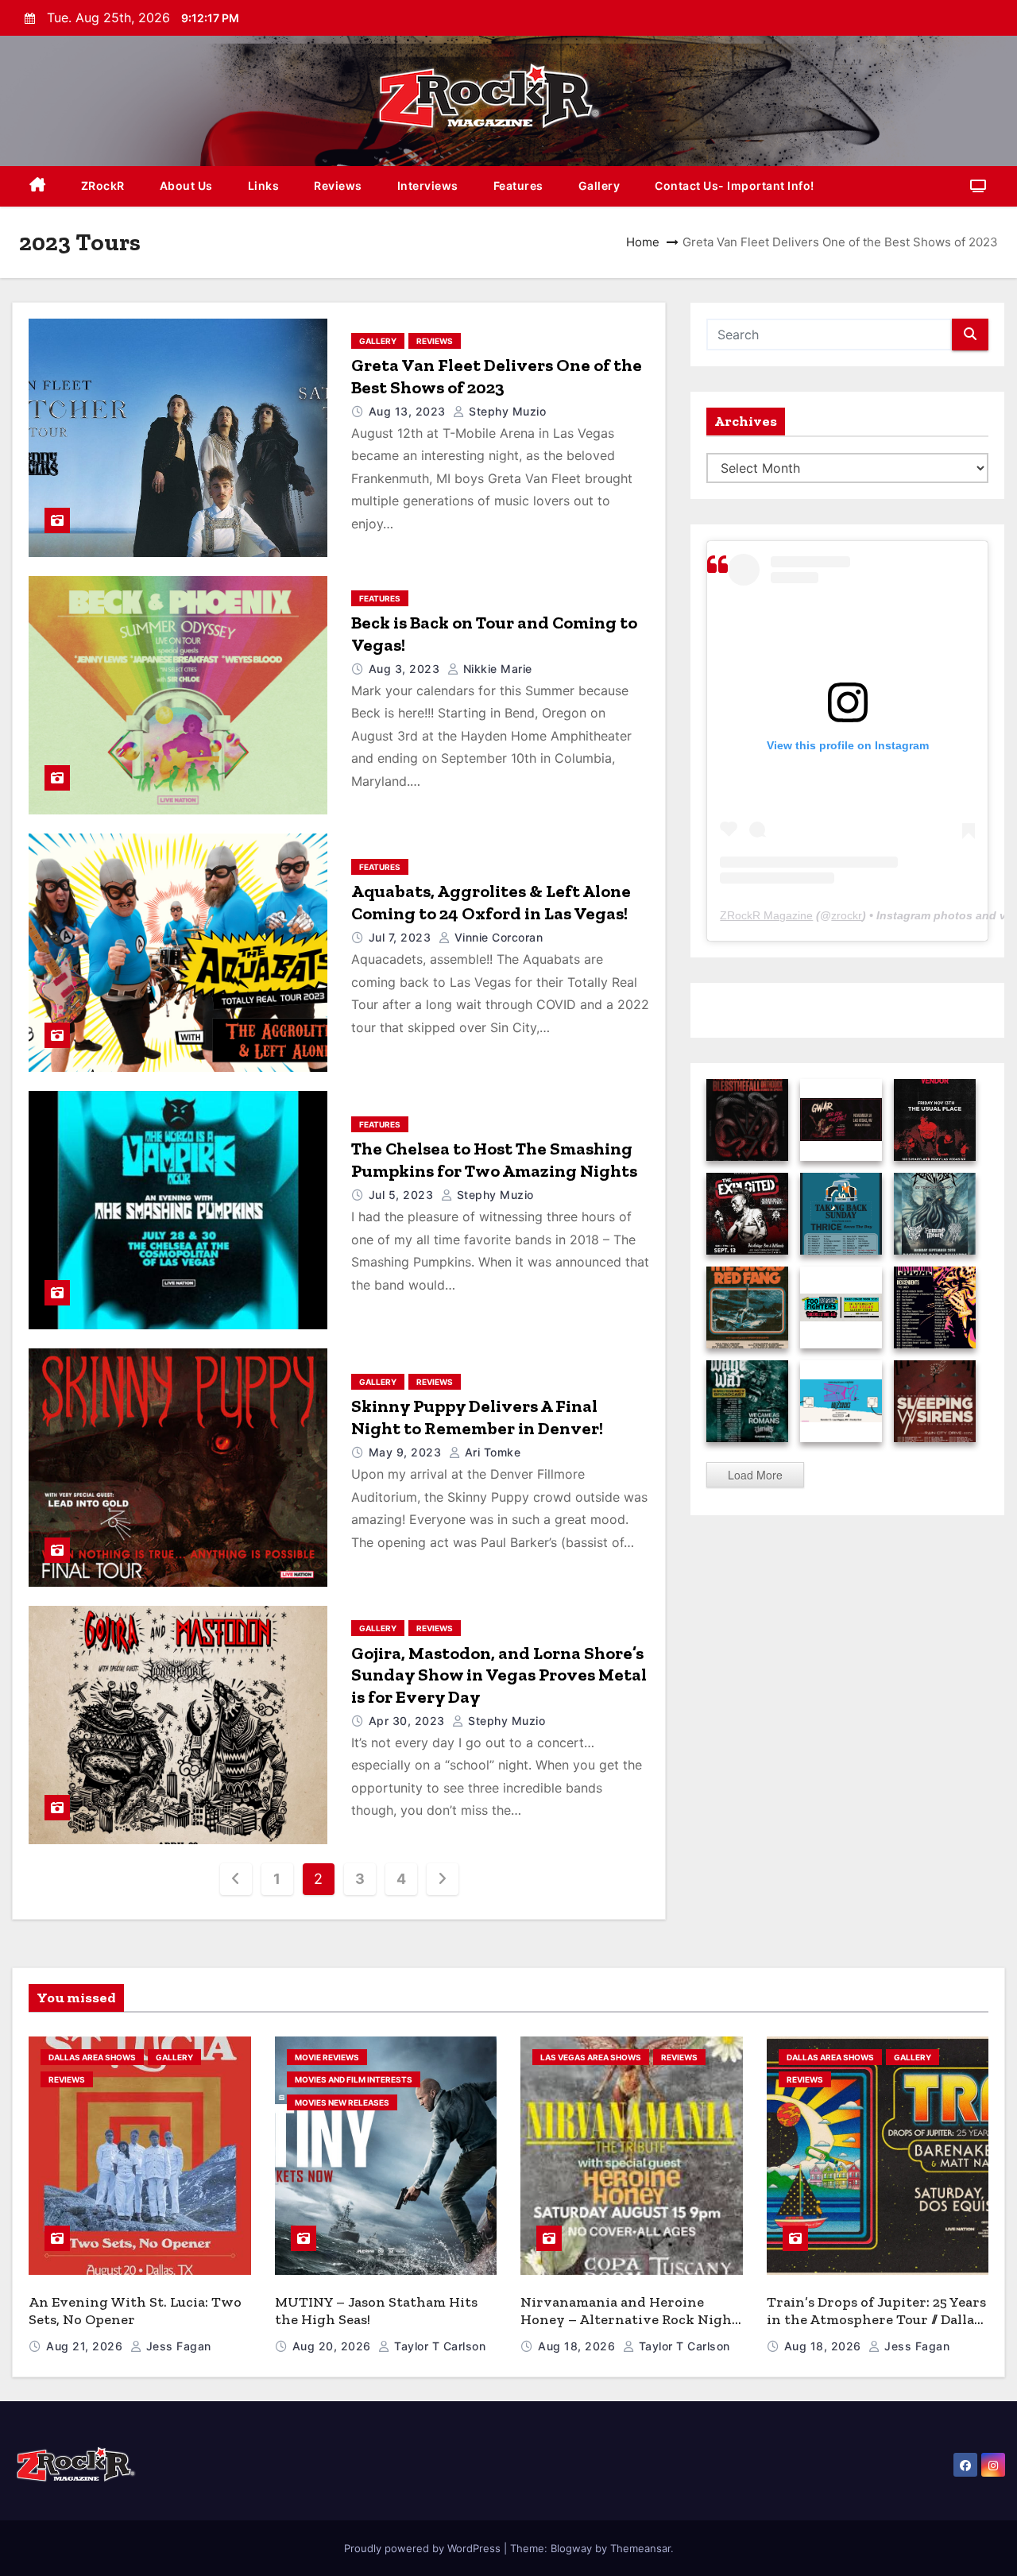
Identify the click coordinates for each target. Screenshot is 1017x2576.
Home (643, 242)
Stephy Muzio (506, 411)
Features (518, 186)
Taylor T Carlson (438, 2346)
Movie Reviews (327, 2057)
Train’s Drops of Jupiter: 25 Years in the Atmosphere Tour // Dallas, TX (876, 2320)
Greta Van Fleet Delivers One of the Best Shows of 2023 (497, 376)
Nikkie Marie (496, 669)
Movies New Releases (342, 2102)
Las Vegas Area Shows (591, 2057)
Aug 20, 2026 (334, 2346)
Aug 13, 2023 (409, 411)
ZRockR (103, 186)
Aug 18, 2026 (578, 2346)
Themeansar (640, 2548)
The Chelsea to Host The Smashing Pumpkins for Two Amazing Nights (494, 1160)
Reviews (338, 186)
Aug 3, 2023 (406, 669)
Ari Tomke (491, 1452)
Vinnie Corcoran (497, 937)
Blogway (571, 2548)
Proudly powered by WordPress (424, 2548)
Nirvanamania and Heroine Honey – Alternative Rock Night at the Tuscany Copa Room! (629, 2320)
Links (264, 186)
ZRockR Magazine (766, 915)
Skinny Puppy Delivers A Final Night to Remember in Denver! (477, 1417)
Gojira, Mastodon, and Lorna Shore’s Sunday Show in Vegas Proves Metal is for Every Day (499, 1675)
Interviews (428, 186)
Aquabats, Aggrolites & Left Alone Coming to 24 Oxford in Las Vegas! (491, 902)
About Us (186, 186)
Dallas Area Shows (92, 2057)
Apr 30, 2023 (409, 1721)
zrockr (847, 915)
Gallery (599, 186)
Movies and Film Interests (354, 2079)
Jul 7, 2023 (402, 937)
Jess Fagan (177, 2346)
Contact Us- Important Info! (735, 186)
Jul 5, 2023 (403, 1195)
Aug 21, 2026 (86, 2346)
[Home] (38, 186)
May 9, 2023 (407, 1452)
